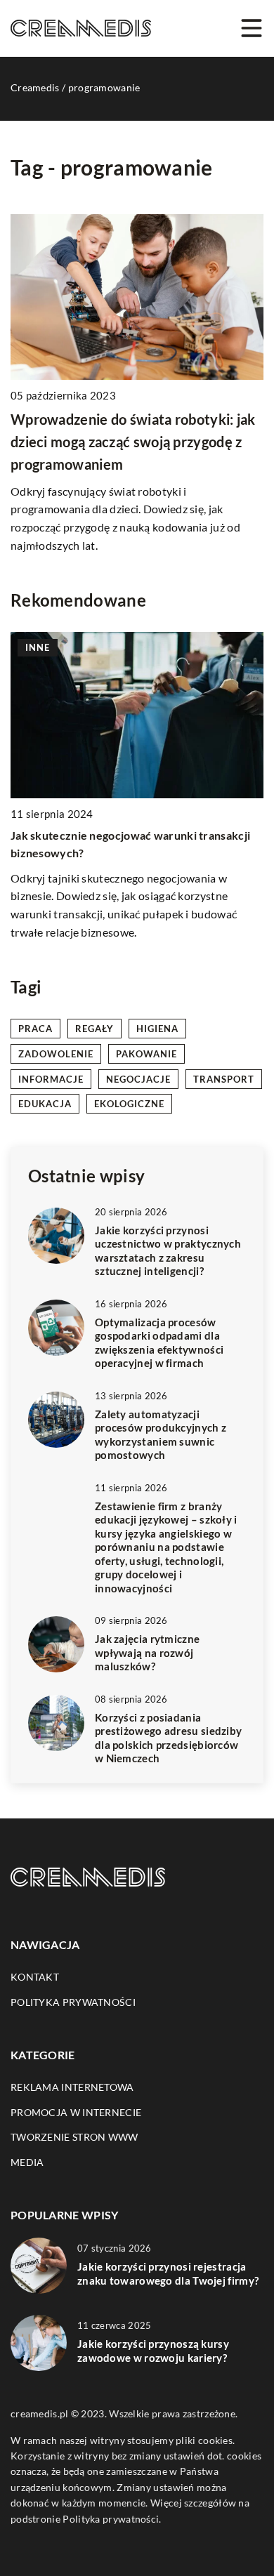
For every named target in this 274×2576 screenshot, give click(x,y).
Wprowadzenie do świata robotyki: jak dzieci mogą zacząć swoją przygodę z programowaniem (133, 442)
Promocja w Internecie (76, 2112)
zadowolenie (56, 1054)
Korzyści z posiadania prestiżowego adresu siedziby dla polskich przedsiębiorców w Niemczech (168, 1738)
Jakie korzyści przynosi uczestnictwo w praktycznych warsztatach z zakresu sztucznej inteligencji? (168, 1251)
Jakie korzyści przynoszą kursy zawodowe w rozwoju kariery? (153, 2351)
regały (94, 1029)
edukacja (45, 1104)
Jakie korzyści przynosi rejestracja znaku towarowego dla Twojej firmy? (168, 2273)
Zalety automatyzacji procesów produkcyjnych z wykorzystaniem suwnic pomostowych (161, 1435)
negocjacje (138, 1079)
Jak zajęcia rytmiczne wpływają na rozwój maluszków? (147, 1652)
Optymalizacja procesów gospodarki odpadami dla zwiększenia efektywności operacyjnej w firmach (159, 1343)
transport (224, 1079)
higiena (157, 1029)
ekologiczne (129, 1104)
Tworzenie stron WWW (74, 2137)
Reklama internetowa (72, 2087)
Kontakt (35, 1977)
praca (35, 1029)
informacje (51, 1079)
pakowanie (146, 1054)
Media (27, 2162)
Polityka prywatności (73, 2002)
